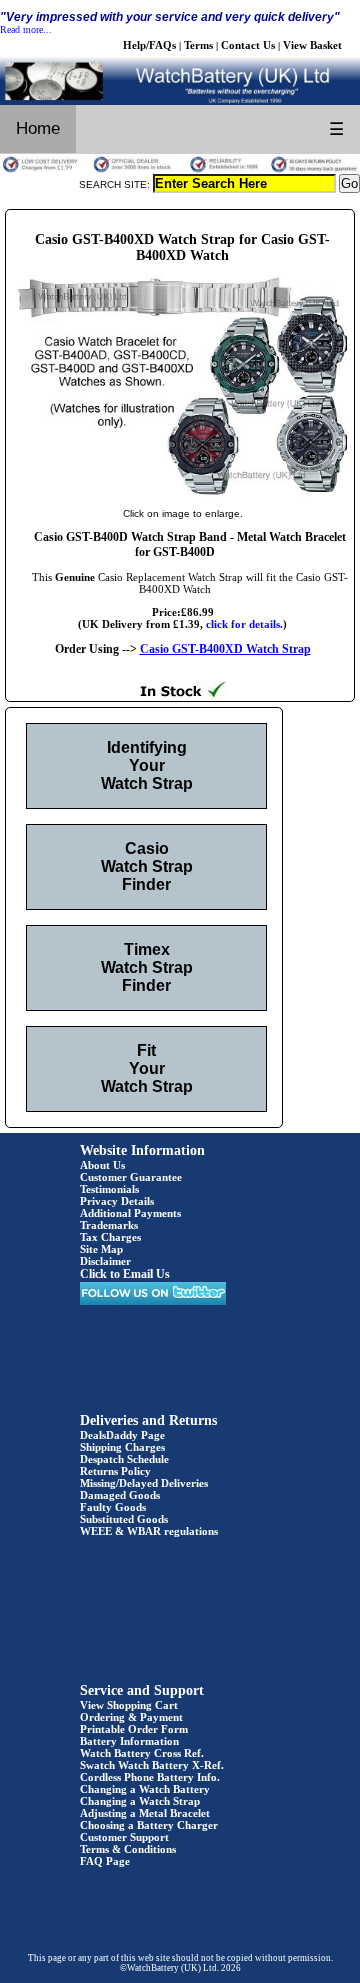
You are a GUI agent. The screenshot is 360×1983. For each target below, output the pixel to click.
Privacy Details (117, 1201)
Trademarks (109, 1225)
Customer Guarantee (131, 1177)
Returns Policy (115, 1471)
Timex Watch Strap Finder (147, 967)
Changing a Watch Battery (145, 1789)
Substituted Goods (124, 1519)
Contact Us (248, 45)
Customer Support (124, 1837)
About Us (102, 1165)
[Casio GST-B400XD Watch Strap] (182, 493)
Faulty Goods (113, 1507)
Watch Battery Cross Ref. (142, 1753)
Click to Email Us (125, 1274)
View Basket (312, 45)
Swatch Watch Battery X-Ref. (152, 1765)
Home (38, 128)
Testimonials (109, 1189)
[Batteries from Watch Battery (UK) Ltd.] (180, 101)
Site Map (101, 1249)
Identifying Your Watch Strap (147, 765)
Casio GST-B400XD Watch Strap (225, 649)
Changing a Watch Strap (140, 1801)
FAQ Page (105, 1861)
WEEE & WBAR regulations (149, 1531)
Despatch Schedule (124, 1459)
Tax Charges (110, 1237)
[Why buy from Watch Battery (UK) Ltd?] (180, 170)
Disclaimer (105, 1261)
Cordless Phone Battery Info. (150, 1777)
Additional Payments (130, 1213)
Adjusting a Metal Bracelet (145, 1813)
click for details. (244, 624)
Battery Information (129, 1741)
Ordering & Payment (131, 1717)
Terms (198, 45)
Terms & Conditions (128, 1849)
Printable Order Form (134, 1729)
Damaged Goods (120, 1495)
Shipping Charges (122, 1447)
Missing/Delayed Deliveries (144, 1483)
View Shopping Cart (129, 1705)
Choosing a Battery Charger (149, 1825)
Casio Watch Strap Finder (147, 866)
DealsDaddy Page (122, 1435)
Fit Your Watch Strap (147, 1068)
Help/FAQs (149, 45)
